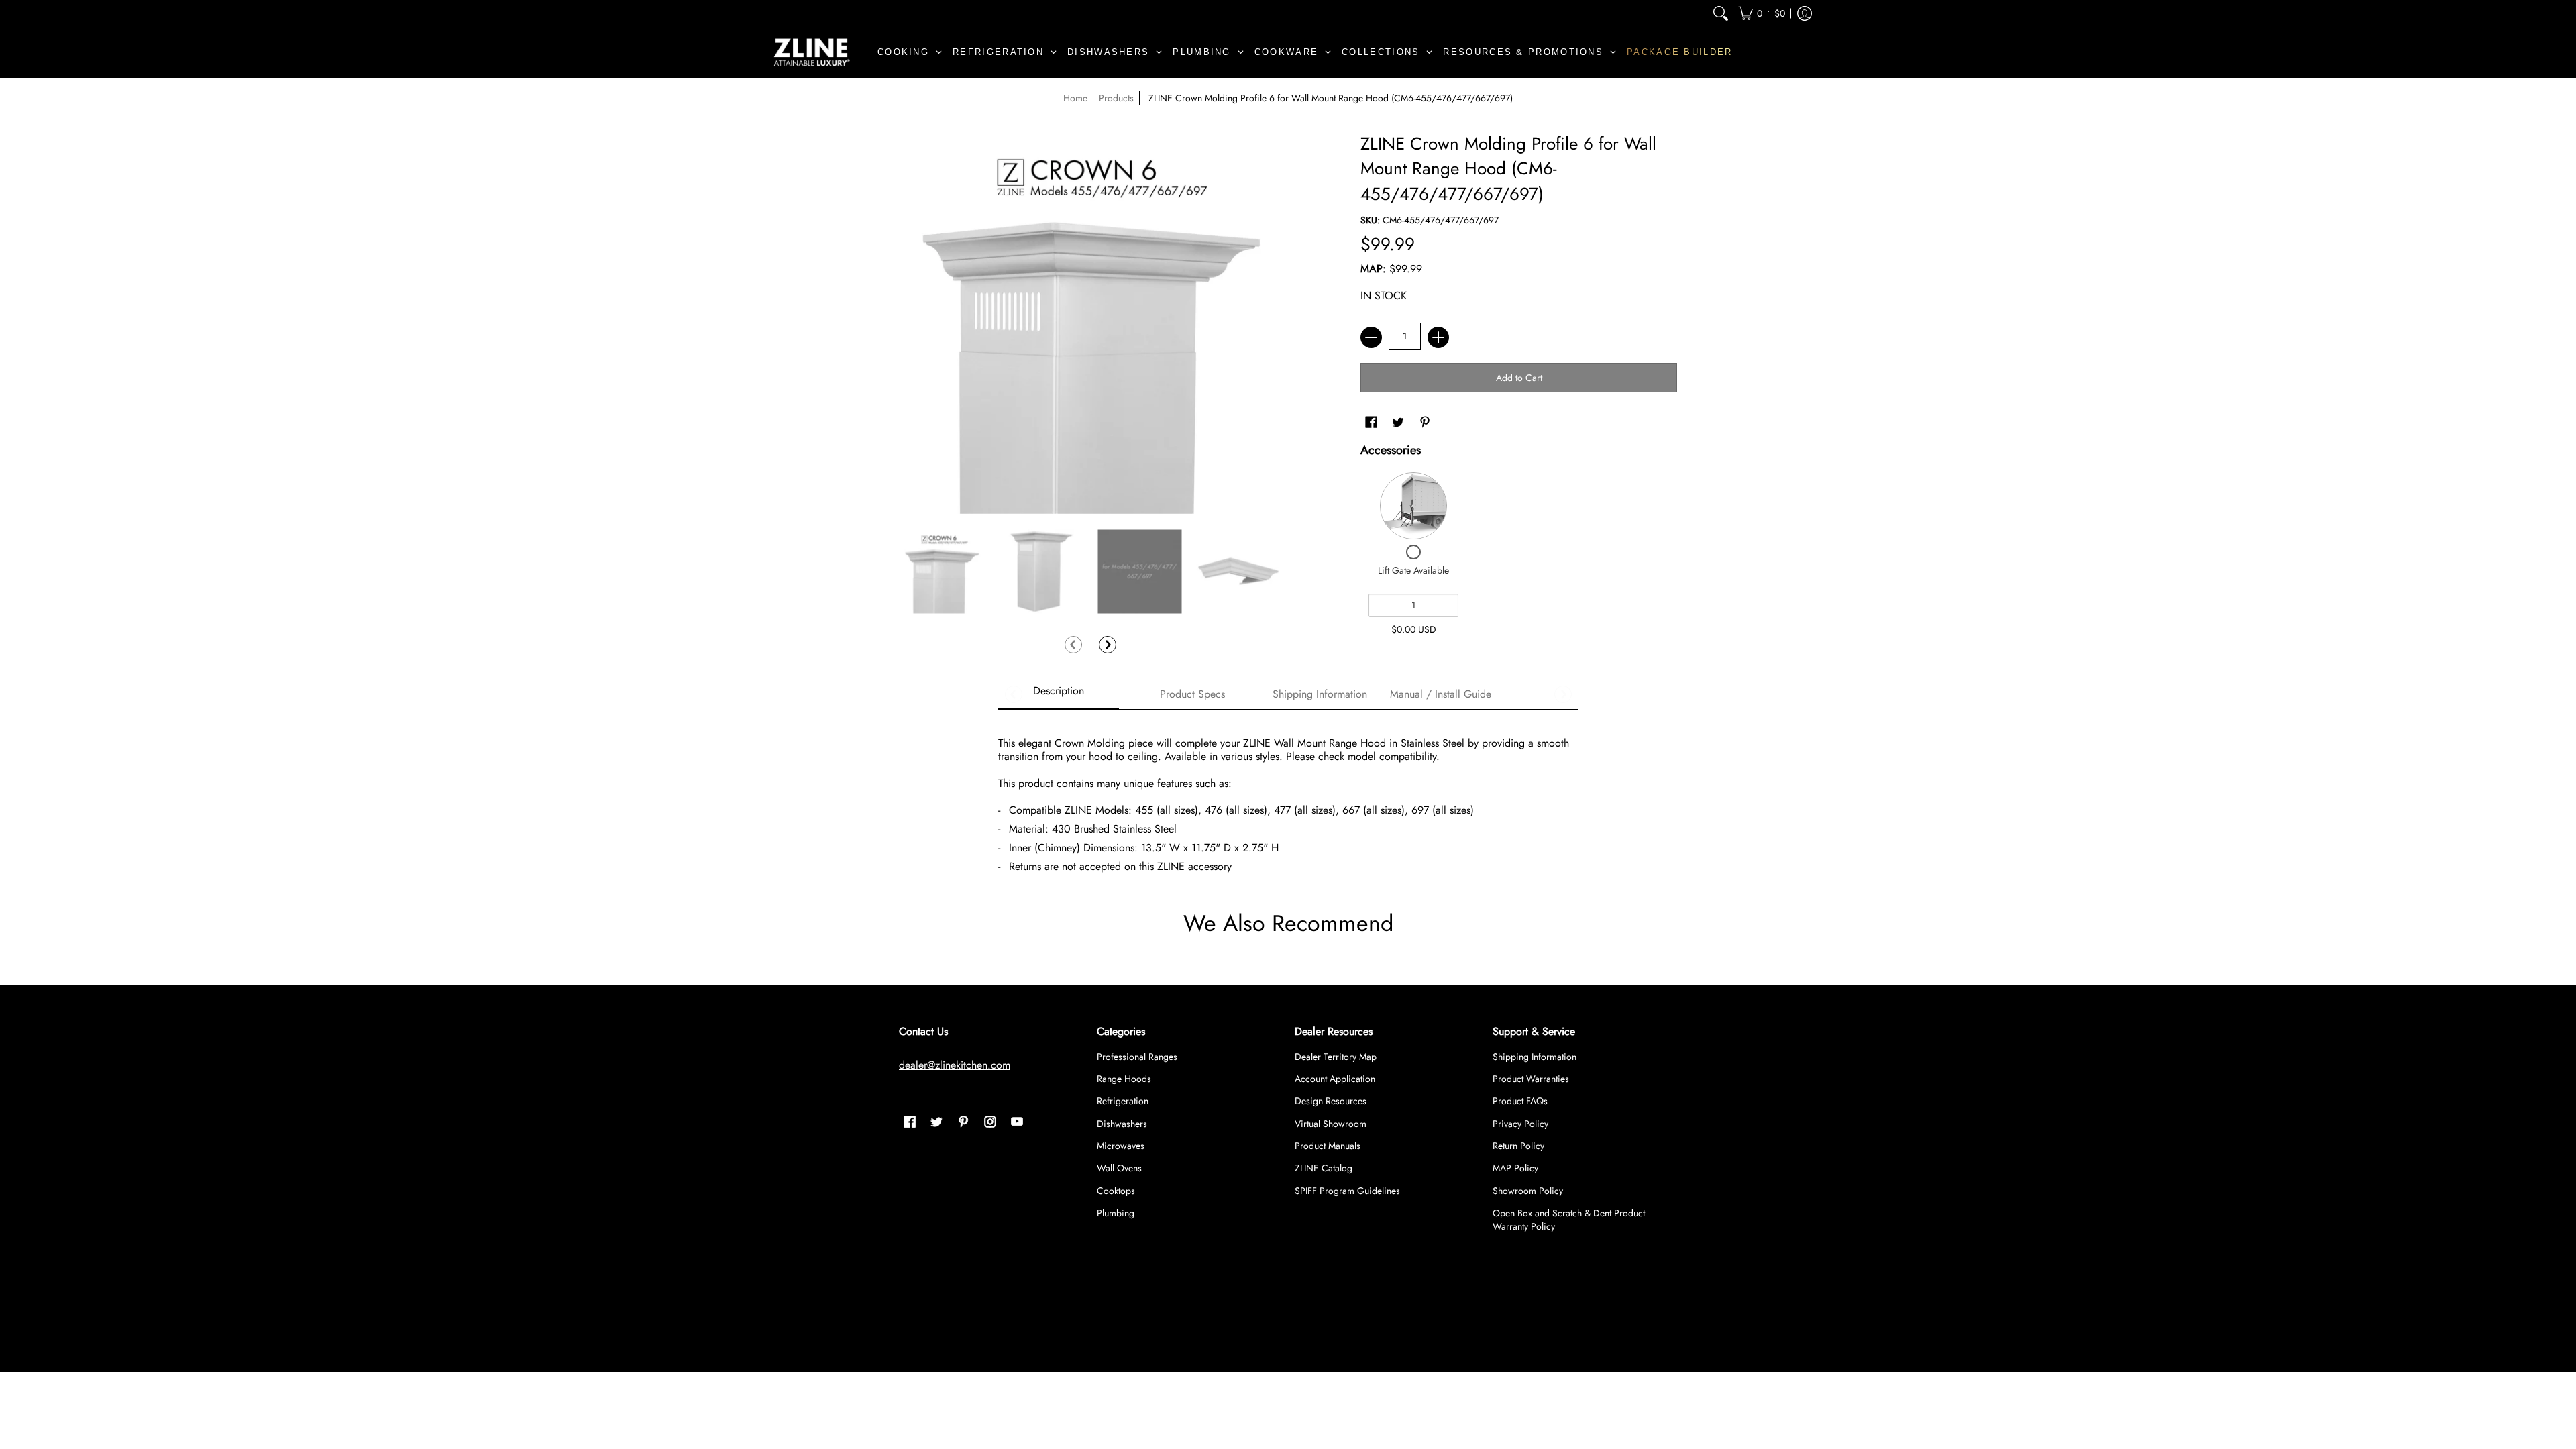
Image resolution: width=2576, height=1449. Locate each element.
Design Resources (1331, 1101)
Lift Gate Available (1413, 570)
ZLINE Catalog (1324, 1168)
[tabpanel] (1288, 799)
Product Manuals (1328, 1146)
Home (1075, 98)
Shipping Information (1535, 1057)
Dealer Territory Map (1336, 1057)
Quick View (1413, 506)
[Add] (1438, 337)
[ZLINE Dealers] (812, 52)
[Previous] (1073, 645)
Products (1116, 98)
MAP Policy (1515, 1168)
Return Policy (1518, 1146)
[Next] (1108, 645)
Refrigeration (1123, 1101)
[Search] (1721, 13)
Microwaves (1121, 1146)
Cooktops (1116, 1191)
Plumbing (1116, 1213)
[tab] (1059, 695)
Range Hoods (1124, 1079)
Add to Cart (1519, 378)
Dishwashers (1122, 1124)
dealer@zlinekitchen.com (955, 1065)
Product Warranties (1531, 1079)
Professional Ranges (1137, 1057)
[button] (1762, 13)
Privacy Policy (1520, 1124)
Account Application (1335, 1079)
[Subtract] (1371, 337)
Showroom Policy (1528, 1191)
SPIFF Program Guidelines (1347, 1191)
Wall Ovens (1119, 1168)
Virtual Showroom (1331, 1124)
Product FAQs (1520, 1101)
